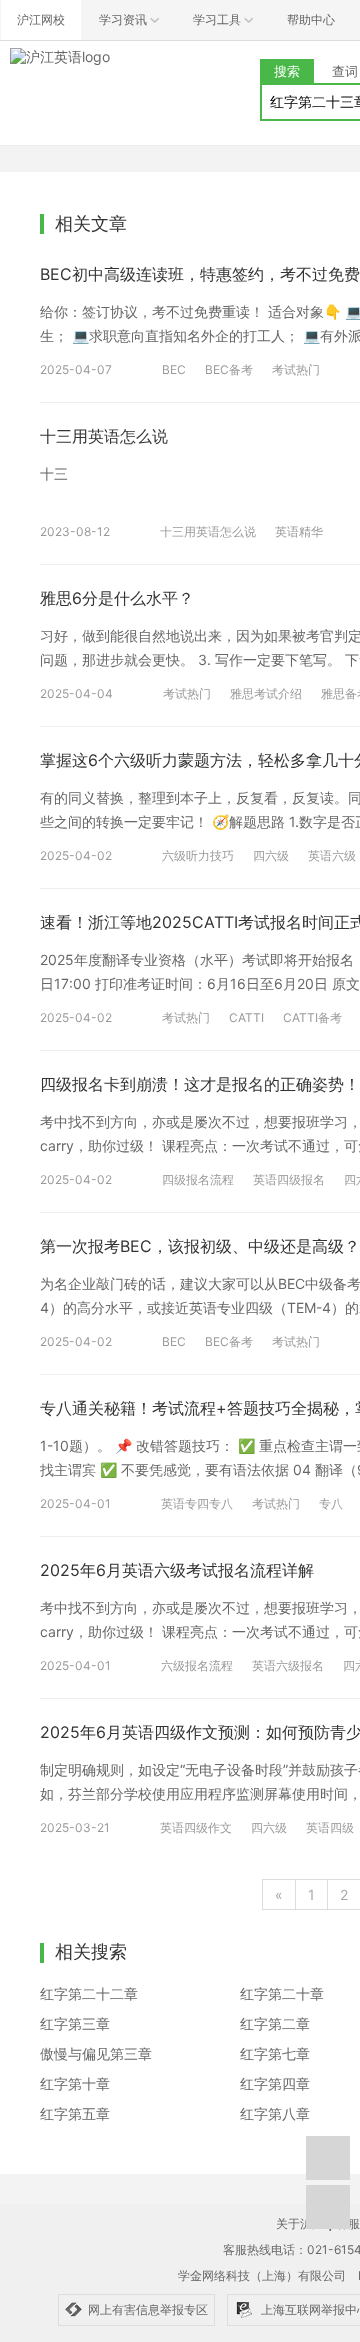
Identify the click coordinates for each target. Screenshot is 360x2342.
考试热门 (296, 369)
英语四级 (330, 1827)
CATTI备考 (312, 1017)
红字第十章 (75, 2083)
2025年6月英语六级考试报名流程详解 (177, 1570)
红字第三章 (75, 2023)
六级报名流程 (197, 1665)
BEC (174, 369)
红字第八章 (275, 2113)
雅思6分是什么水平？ (117, 598)
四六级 (271, 855)
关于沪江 (300, 2223)
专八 (331, 1503)
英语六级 (332, 855)
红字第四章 (275, 2083)
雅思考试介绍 (266, 693)
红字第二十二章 (89, 1993)
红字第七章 (275, 2053)
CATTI (246, 1017)
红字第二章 (275, 2023)
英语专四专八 (197, 1503)
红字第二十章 (282, 1993)
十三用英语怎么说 (104, 436)
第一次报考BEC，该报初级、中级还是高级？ (200, 1246)
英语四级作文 (196, 1827)
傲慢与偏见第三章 (96, 2053)
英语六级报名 (288, 1665)
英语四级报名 (289, 1179)
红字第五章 (75, 2113)
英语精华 (299, 531)
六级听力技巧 (198, 855)
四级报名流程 (198, 1179)
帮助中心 (311, 19)
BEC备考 (229, 369)
